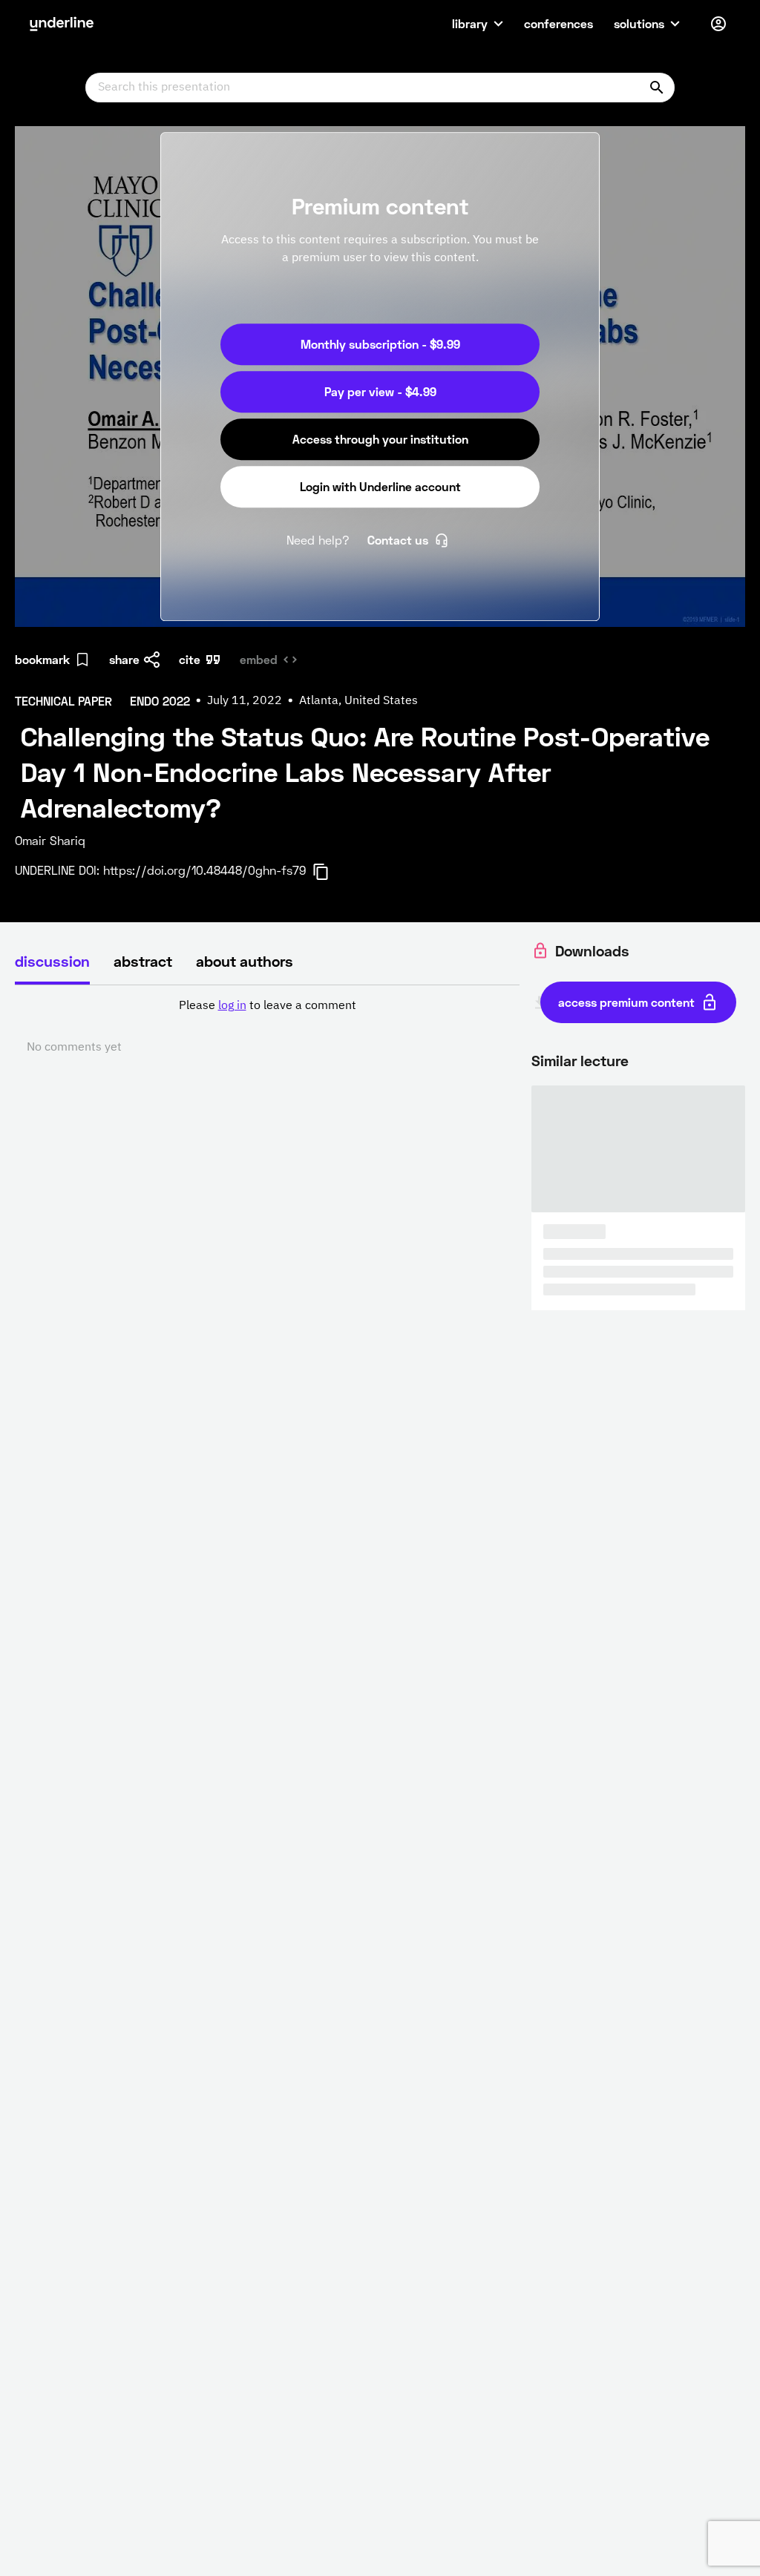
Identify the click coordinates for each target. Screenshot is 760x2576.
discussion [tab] (52, 961)
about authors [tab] (245, 961)
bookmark (42, 659)
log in (232, 1006)
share (124, 659)
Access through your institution (380, 439)
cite (190, 659)
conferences (558, 23)
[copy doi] (330, 872)
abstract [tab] (143, 961)
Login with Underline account (380, 486)
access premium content (626, 1002)
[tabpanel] (267, 1027)
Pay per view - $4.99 (380, 391)
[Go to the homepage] (62, 24)
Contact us (398, 540)
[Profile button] (718, 24)
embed (259, 659)
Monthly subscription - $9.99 (380, 344)
